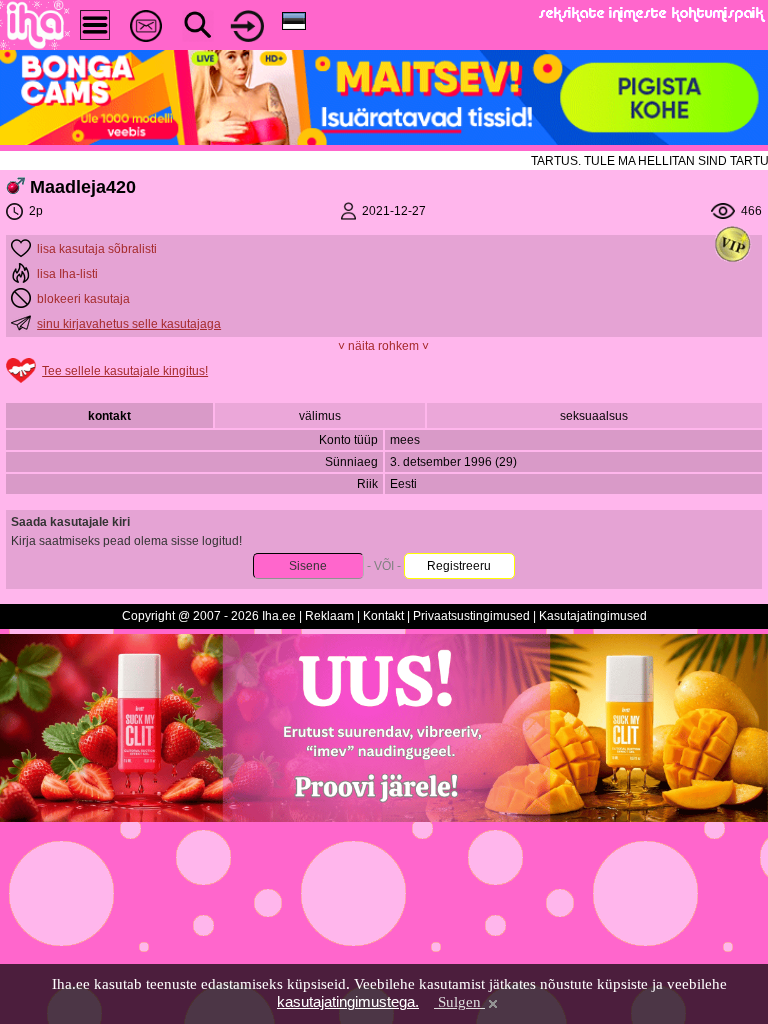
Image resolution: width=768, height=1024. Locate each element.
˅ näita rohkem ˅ (383, 346)
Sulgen (459, 1002)
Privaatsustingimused (471, 616)
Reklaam (329, 616)
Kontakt (383, 616)
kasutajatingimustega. (348, 1001)
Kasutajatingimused (593, 616)
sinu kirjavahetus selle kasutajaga (129, 324)
